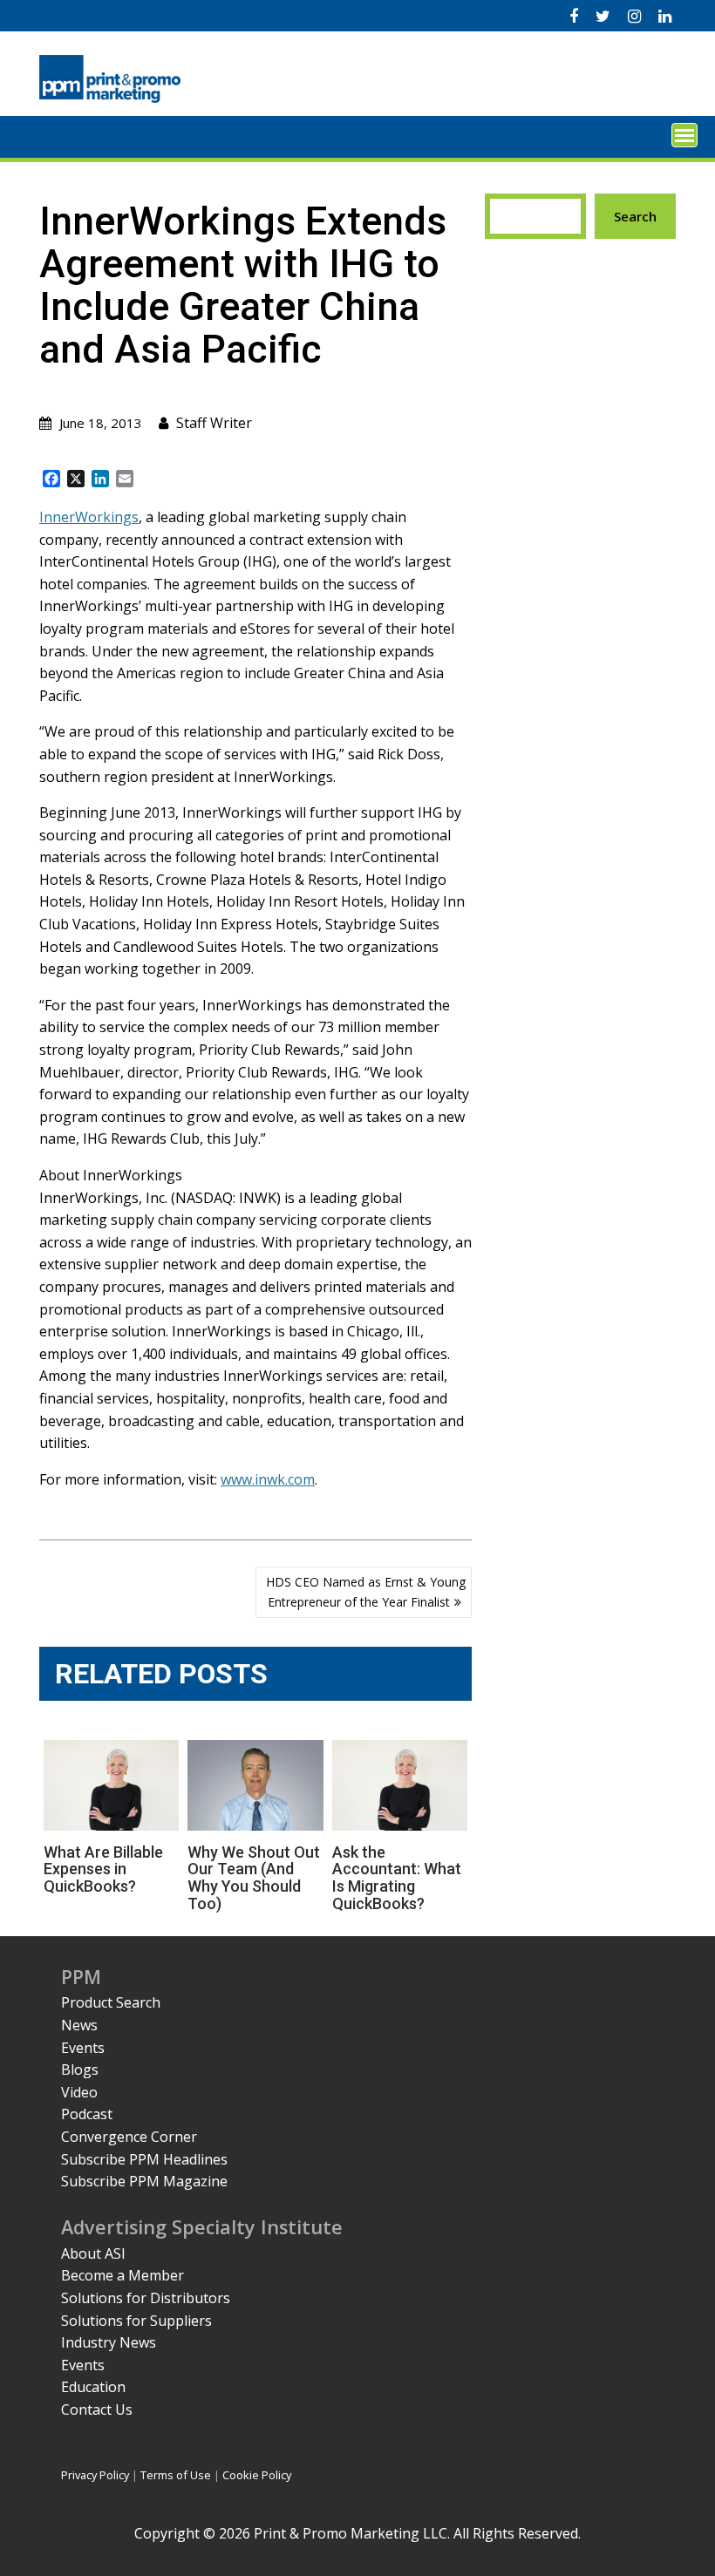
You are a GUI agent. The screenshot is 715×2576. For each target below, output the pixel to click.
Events (83, 2048)
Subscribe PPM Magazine (144, 2181)
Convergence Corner (129, 2137)
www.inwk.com (268, 1479)
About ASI (93, 2253)
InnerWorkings (89, 517)
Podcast (87, 2114)
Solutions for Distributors (146, 2298)
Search (635, 216)
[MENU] (684, 135)
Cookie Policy (257, 2475)
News (79, 2025)
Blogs (80, 2070)
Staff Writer (214, 423)
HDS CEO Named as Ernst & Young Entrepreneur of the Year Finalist (366, 1591)
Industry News (109, 2342)
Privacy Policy (95, 2475)
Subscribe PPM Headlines (144, 2159)
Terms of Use (176, 2475)
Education (93, 2387)
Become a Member (123, 2275)
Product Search (111, 2002)
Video (79, 2092)
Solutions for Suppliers (136, 2321)
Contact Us (97, 2409)
